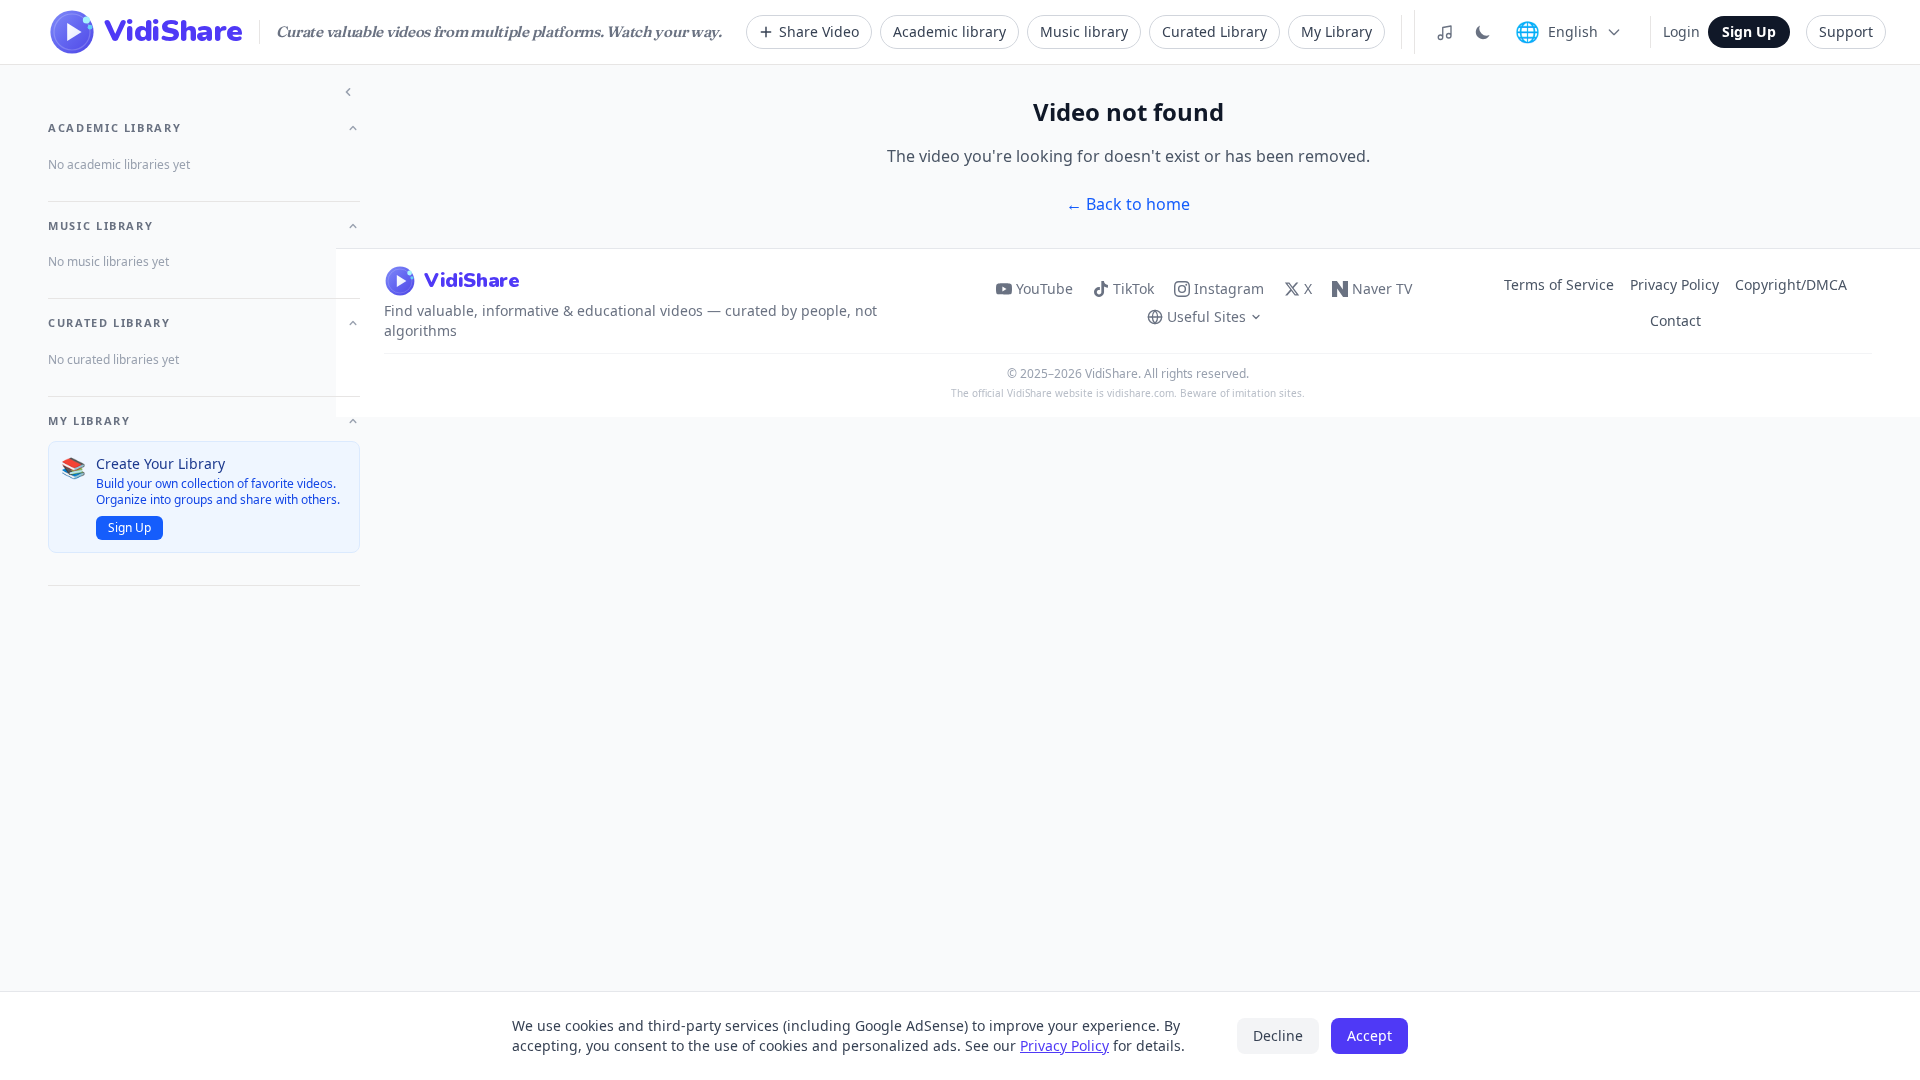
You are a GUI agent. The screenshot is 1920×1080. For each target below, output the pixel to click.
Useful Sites (1206, 316)
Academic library (949, 31)
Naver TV (1382, 288)
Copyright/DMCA (1791, 284)
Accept (1369, 1035)
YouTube (1044, 288)
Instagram (1229, 288)
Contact (1675, 320)
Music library (1084, 31)
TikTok (1133, 288)
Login (1681, 31)
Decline (1278, 1035)
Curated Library (1214, 31)
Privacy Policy (1674, 284)
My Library (1336, 31)
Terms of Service (1559, 284)
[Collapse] (348, 92)
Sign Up (1749, 31)
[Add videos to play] (1445, 32)
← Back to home (1128, 204)
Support (1846, 31)
